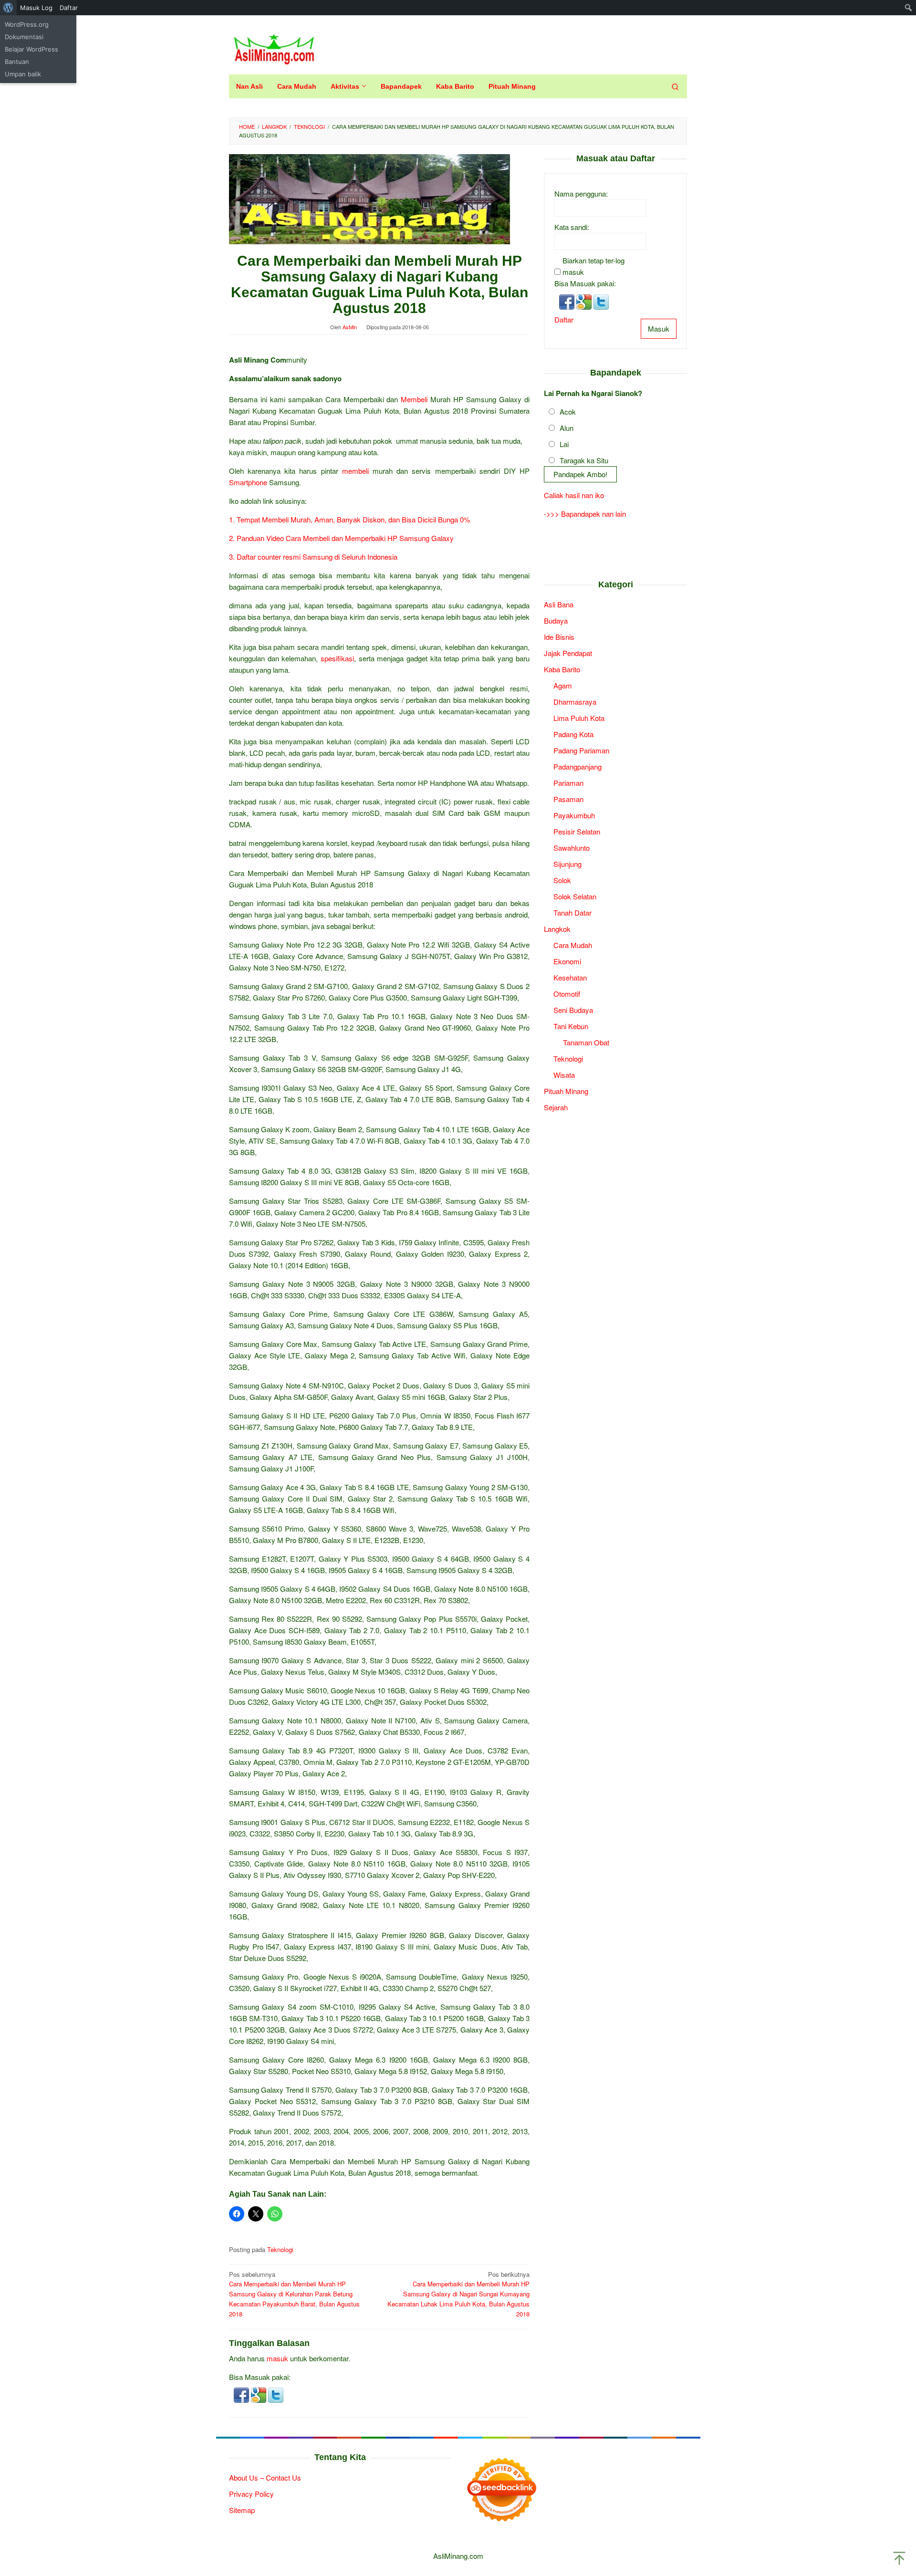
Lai (564, 444)
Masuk (659, 329)
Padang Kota (573, 735)
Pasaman (568, 799)
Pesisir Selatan (577, 832)
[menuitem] (8, 8)
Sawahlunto (572, 848)
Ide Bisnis (559, 637)
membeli (355, 471)
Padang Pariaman (581, 751)
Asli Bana (559, 605)
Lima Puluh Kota (579, 718)
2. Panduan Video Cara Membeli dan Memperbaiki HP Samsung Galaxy (341, 538)
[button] (242, 2394)
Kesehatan (570, 978)
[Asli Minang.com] (274, 47)
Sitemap (242, 2510)
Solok (562, 881)
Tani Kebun (571, 1027)
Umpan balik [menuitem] (23, 74)
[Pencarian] (675, 86)
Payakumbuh (574, 816)
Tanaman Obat (586, 1043)
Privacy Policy (251, 2494)
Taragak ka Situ (584, 461)
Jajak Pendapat (568, 653)
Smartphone (248, 482)
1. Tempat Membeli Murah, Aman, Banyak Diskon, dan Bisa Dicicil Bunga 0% (349, 519)
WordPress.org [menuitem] (27, 24)
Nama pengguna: (581, 194)
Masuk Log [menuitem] (36, 8)
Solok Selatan (575, 897)
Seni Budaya (573, 1010)
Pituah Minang (566, 1091)
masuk (277, 2358)
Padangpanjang (578, 767)
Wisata (564, 1075)
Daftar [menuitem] (69, 8)
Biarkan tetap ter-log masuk (593, 266)
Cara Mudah (573, 945)
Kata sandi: (572, 227)
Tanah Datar (572, 913)
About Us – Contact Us (265, 2477)
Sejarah (556, 1108)
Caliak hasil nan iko (574, 495)
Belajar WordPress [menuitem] (31, 49)
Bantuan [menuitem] (17, 62)
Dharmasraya (575, 702)
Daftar (564, 320)
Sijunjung (567, 864)
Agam (563, 686)
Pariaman (568, 783)
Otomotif (567, 994)
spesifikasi (337, 658)
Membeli (414, 399)
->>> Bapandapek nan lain (585, 514)
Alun (567, 428)
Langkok (557, 929)
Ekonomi (567, 962)
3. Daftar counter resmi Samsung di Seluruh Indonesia (313, 557)
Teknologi (280, 2249)
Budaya (556, 621)
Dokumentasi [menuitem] (24, 37)
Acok (568, 412)
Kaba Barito (562, 670)
